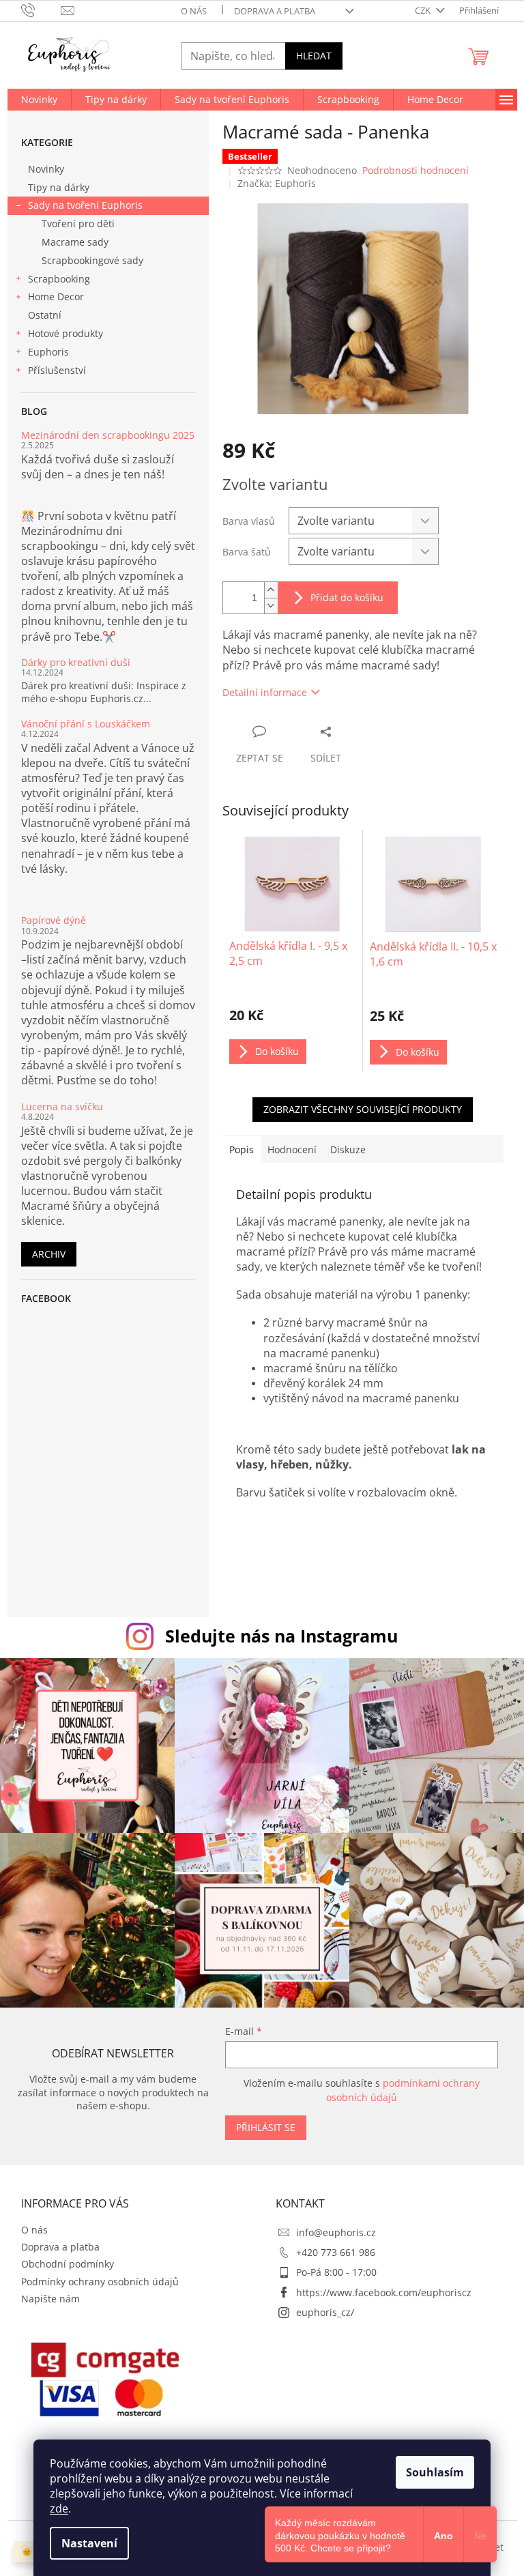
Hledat (314, 56)
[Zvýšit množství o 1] (271, 590)
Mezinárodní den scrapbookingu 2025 (108, 435)
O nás (194, 11)
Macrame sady (75, 242)
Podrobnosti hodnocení (416, 170)
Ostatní (45, 315)
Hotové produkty (65, 333)
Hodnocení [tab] (292, 1149)
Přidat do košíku (347, 597)
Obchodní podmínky (68, 2264)
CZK (424, 10)
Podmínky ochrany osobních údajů (100, 2282)
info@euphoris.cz (336, 2232)
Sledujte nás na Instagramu (281, 1636)
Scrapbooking (59, 279)
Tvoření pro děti (78, 223)
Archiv (49, 1254)
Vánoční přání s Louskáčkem (86, 724)
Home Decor (56, 296)
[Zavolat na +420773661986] (41, 10)
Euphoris (48, 352)
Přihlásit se (266, 2127)
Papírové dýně (54, 920)
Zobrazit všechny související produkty (363, 1109)
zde (59, 2508)
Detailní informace (265, 692)
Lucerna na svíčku (62, 1106)
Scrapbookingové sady (92, 260)
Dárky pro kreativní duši (76, 662)
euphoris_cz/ (325, 2312)
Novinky (46, 169)
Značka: (277, 183)
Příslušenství (57, 370)
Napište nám (50, 2299)
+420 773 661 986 (336, 2252)
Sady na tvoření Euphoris (85, 205)
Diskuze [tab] (348, 1149)
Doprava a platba (275, 11)
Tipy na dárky (59, 187)
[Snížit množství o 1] (271, 606)
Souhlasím (435, 2472)
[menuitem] (39, 100)
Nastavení (89, 2543)
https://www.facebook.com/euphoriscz (384, 2292)
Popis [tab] (242, 1149)
